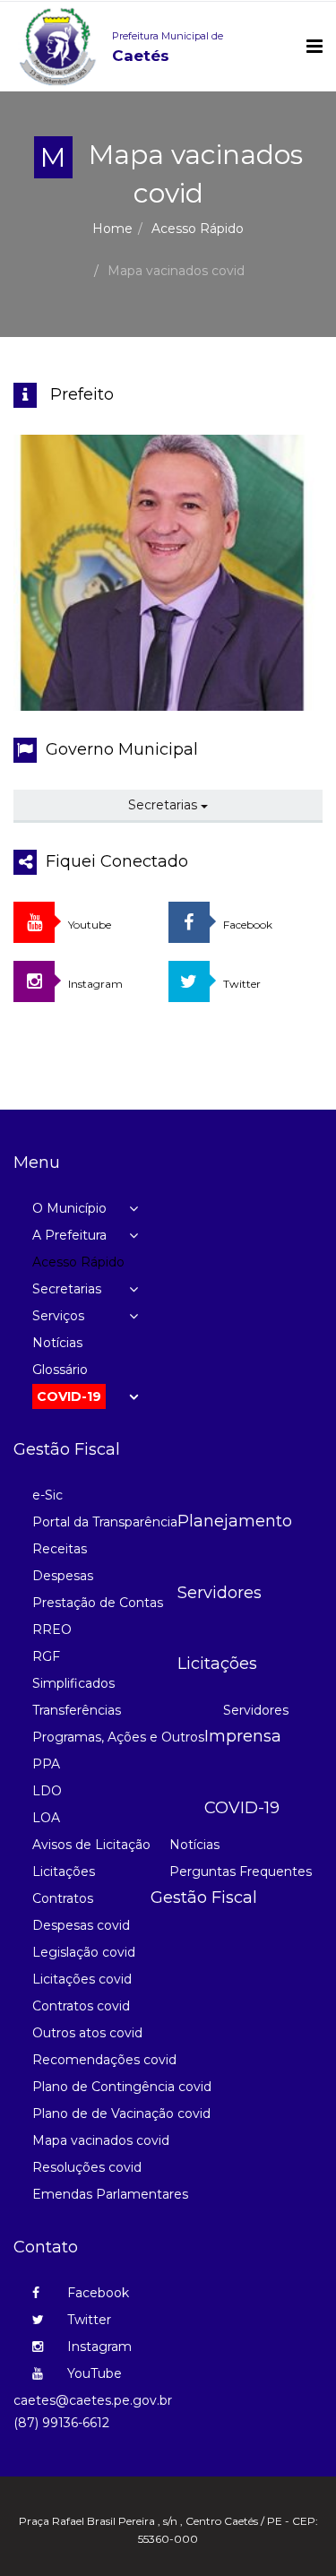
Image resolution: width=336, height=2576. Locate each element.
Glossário (60, 1370)
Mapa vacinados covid (101, 2140)
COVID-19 (69, 1396)
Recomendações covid (104, 2060)
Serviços (58, 1316)
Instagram (98, 2347)
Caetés (168, 47)
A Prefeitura (69, 1235)
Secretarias (164, 805)
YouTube (93, 2373)
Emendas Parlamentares (110, 2194)
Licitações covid (82, 1979)
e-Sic (47, 1495)
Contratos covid (81, 2006)
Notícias (57, 1343)
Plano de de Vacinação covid (121, 2114)
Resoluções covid (87, 2167)
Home (112, 229)
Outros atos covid (87, 2033)
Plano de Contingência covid (122, 2087)
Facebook (96, 2293)
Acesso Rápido (198, 229)
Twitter (87, 2320)
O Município (69, 1208)
